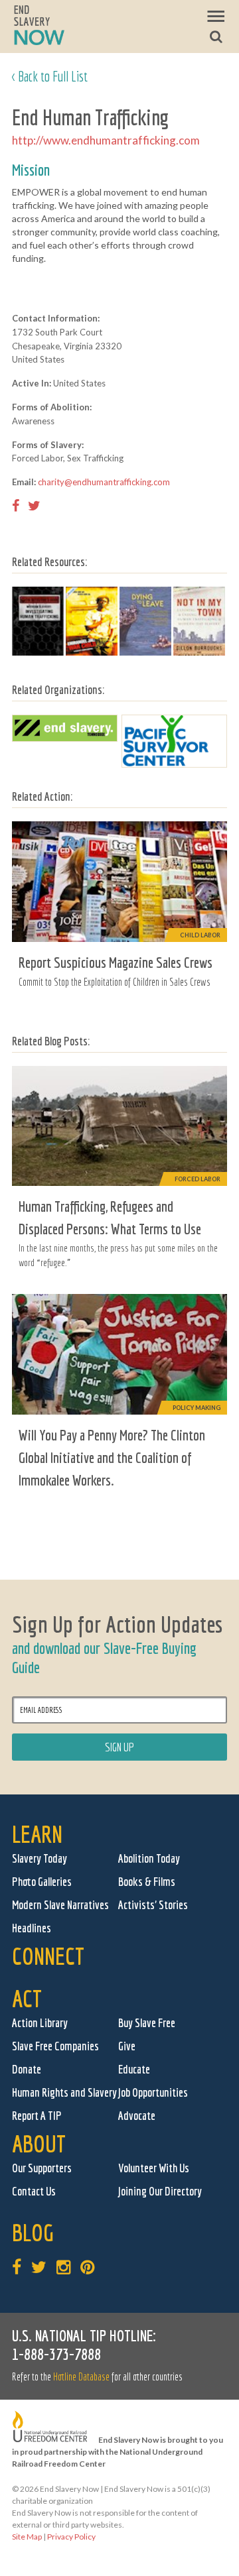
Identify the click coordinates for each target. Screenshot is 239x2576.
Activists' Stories (153, 1905)
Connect (48, 1956)
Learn (37, 1834)
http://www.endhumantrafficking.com (106, 140)
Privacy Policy (71, 2537)
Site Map (27, 2537)
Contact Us (34, 2191)
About (39, 2143)
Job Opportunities (153, 2092)
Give (127, 2046)
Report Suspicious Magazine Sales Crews (116, 962)
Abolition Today (149, 1858)
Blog (33, 2232)
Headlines (32, 1928)
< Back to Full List (50, 76)
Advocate (137, 2116)
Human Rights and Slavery (64, 2092)
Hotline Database (81, 2376)
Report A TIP (37, 2116)
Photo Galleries (42, 1882)
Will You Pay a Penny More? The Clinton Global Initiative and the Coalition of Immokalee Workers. (112, 1457)
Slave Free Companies (55, 2046)
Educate (134, 2069)
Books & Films (147, 1882)
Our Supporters (42, 2168)
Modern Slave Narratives (60, 1905)
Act (27, 1998)
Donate (27, 2069)
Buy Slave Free (147, 2023)
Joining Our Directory (160, 2191)
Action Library (40, 2023)
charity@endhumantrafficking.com (104, 482)
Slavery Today (40, 1858)
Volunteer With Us (154, 2168)
